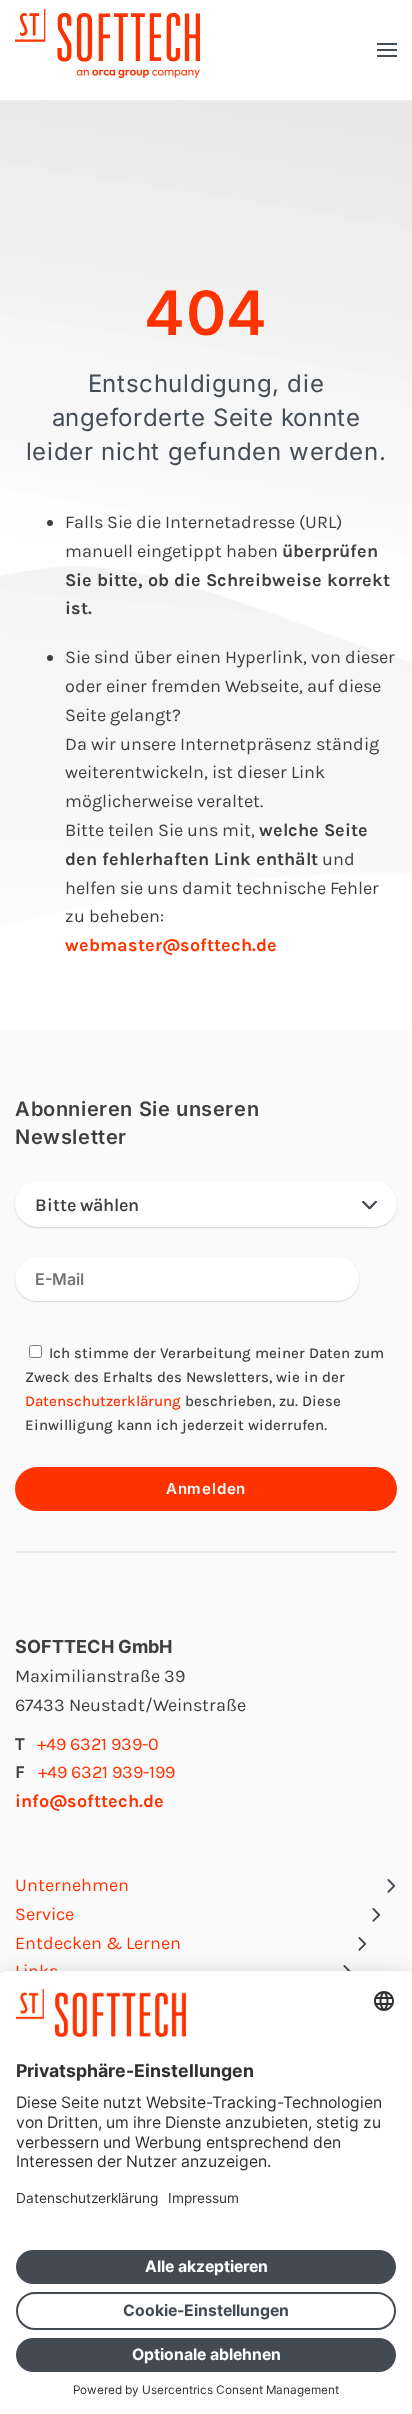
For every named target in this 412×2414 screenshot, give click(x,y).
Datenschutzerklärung (103, 1401)
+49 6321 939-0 (98, 1744)
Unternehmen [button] (72, 1885)
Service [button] (44, 1914)
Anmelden (206, 1488)
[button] (387, 50)
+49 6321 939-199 (106, 1772)
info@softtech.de (89, 1801)
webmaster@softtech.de (171, 945)
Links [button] (36, 1971)
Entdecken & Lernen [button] (98, 1943)
